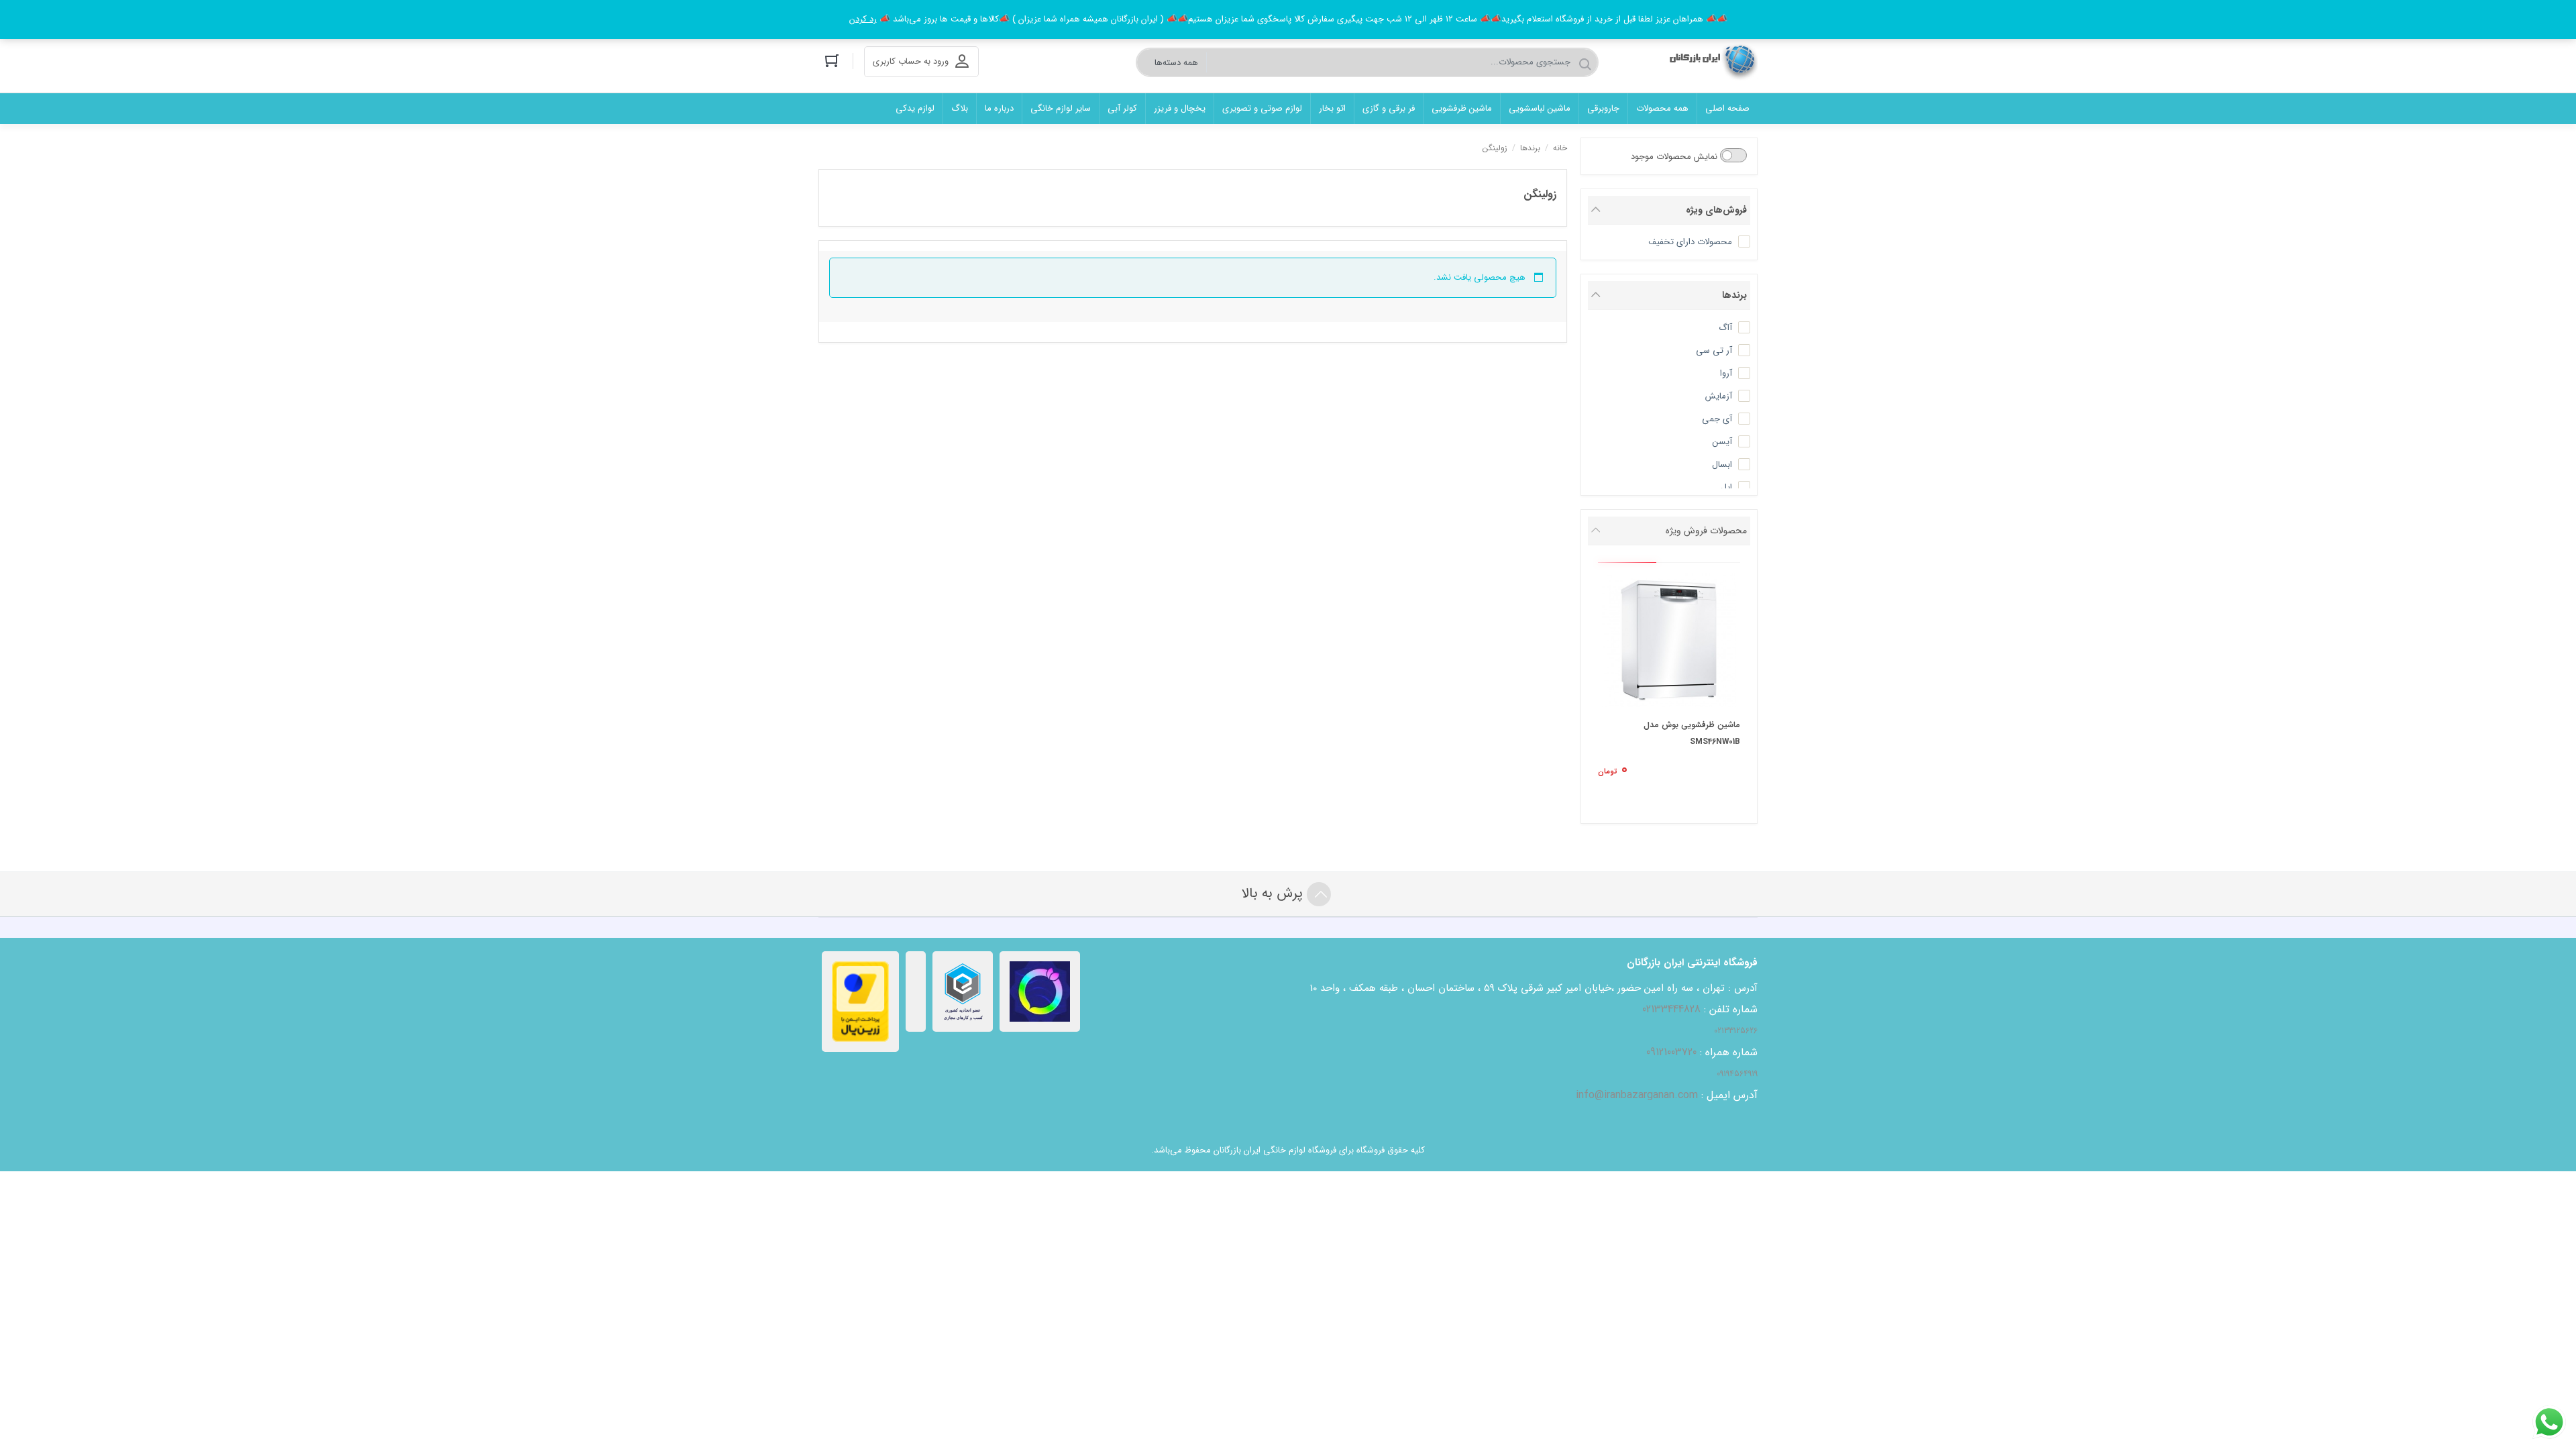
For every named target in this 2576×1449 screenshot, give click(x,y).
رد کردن (863, 19)
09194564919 (1737, 1074)
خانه (1560, 148)
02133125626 (1736, 1031)
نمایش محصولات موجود (1675, 157)
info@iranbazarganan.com (1637, 1095)
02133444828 (1671, 1009)
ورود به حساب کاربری (911, 61)
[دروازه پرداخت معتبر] (860, 1002)
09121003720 (1671, 1052)
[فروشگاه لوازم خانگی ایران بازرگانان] (1710, 62)
